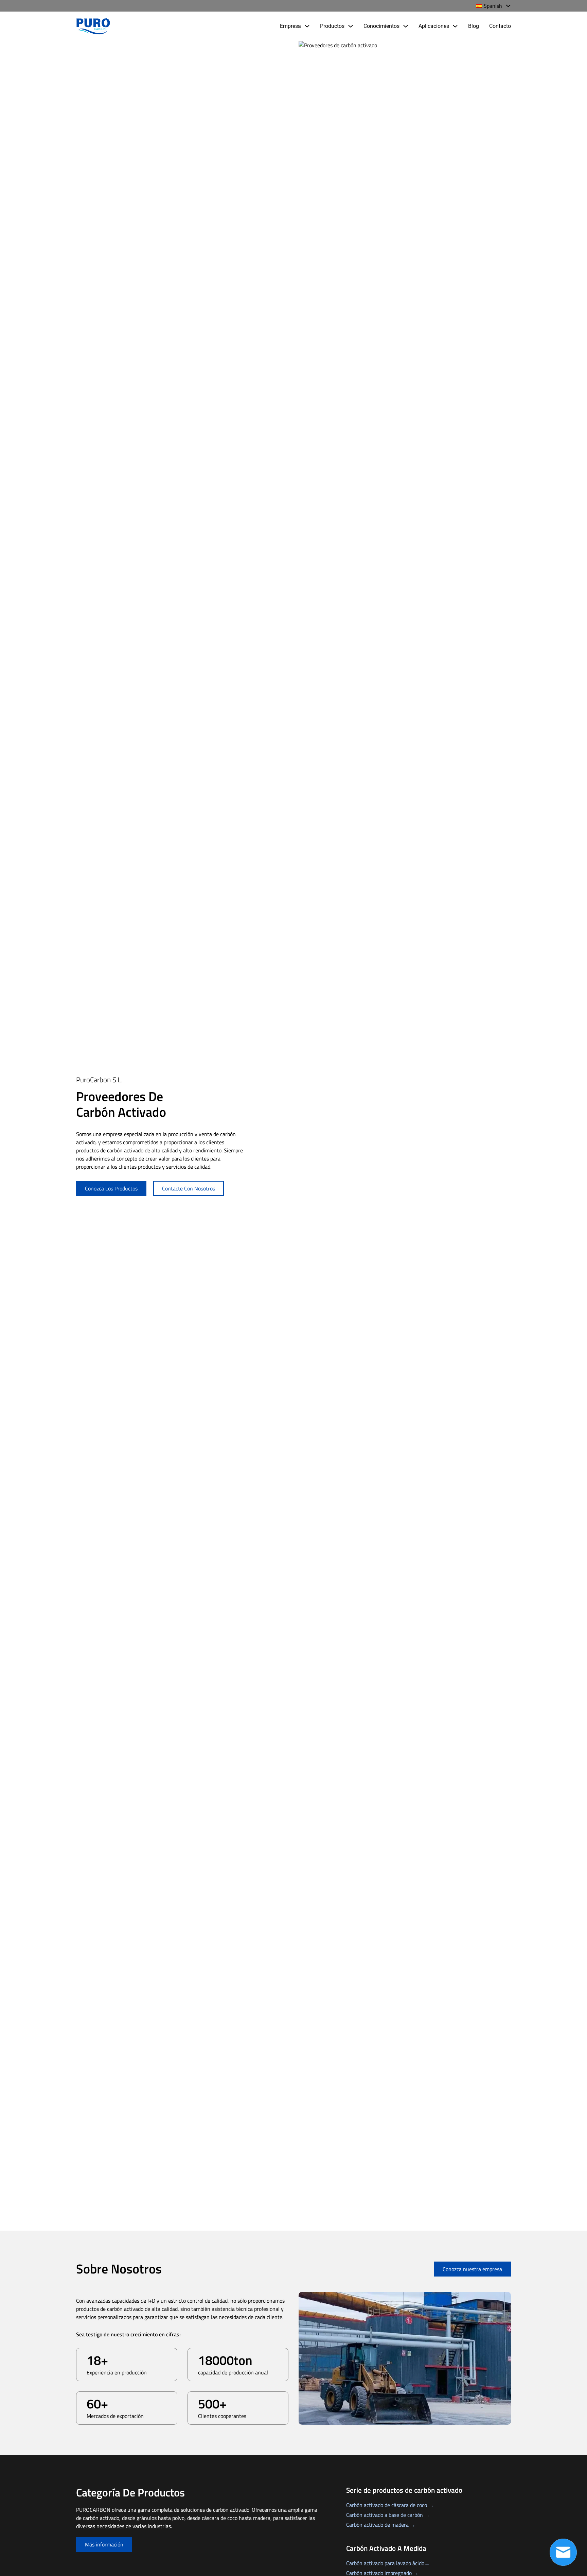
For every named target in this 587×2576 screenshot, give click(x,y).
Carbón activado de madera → (381, 2525)
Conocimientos (381, 26)
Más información (104, 2544)
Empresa (290, 26)
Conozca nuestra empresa (472, 2269)
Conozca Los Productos (111, 1188)
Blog (474, 26)
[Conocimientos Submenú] (406, 26)
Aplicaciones (434, 26)
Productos (332, 26)
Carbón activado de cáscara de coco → (390, 2505)
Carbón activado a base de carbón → (388, 2515)
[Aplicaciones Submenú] (455, 26)
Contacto (500, 26)
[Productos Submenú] (351, 26)
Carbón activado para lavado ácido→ (388, 2563)
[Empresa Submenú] (307, 26)
